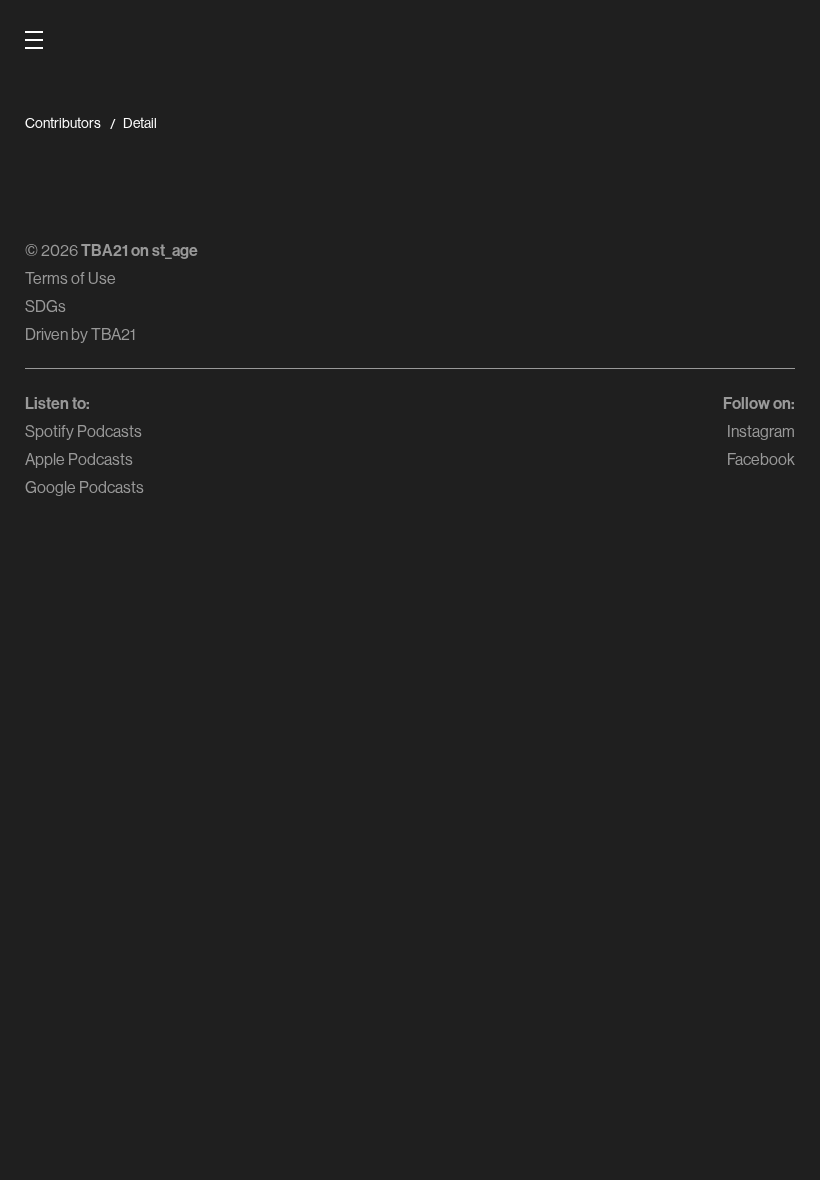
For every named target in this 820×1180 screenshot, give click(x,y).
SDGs (45, 306)
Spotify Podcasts (83, 431)
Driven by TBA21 (80, 334)
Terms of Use (70, 278)
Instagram (761, 431)
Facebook (761, 459)
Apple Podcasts (79, 459)
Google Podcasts (84, 487)
